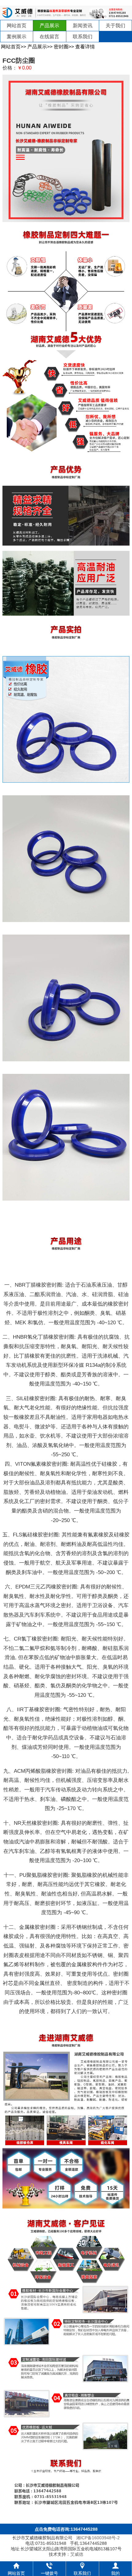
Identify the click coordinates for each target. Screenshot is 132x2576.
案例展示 (17, 37)
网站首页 (17, 26)
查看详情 (85, 47)
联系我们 (83, 37)
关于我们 (115, 26)
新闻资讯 (83, 26)
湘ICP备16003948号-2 (98, 2538)
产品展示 (49, 26)
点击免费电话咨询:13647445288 (66, 2529)
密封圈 (61, 47)
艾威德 (77, 2554)
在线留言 (49, 37)
